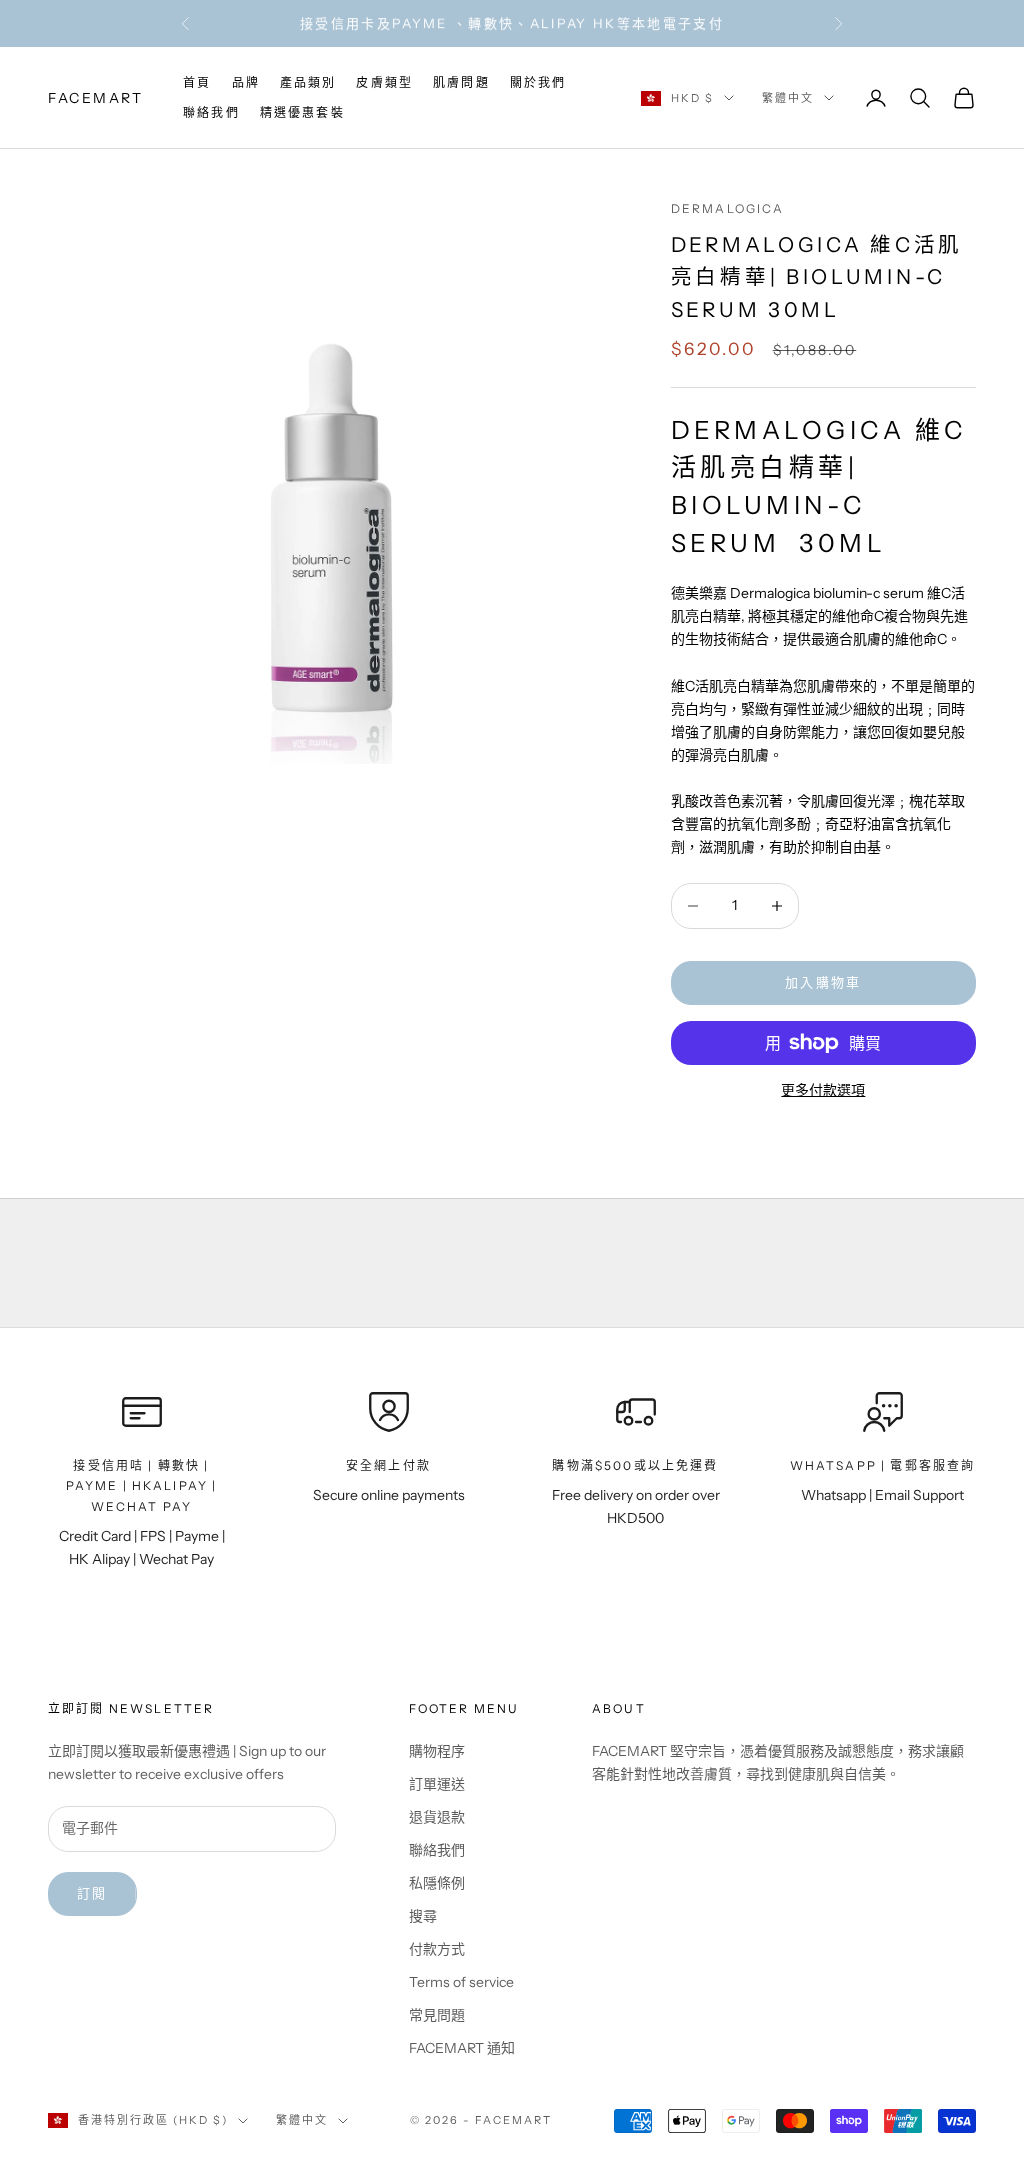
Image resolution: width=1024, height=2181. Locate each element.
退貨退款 (437, 1817)
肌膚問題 (461, 82)
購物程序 (437, 1751)
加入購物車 (823, 982)
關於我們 (538, 82)
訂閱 (92, 1893)
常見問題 (437, 2015)
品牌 (246, 82)
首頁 (197, 82)
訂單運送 (437, 1784)
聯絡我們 (211, 112)
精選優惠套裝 (302, 112)
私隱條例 (437, 1883)
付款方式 (437, 1949)
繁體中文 (788, 98)
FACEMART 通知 (462, 2048)
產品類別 (308, 82)
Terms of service (461, 1982)
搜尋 (423, 1916)
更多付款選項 (823, 1090)
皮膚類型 (384, 82)
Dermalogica (728, 208)
